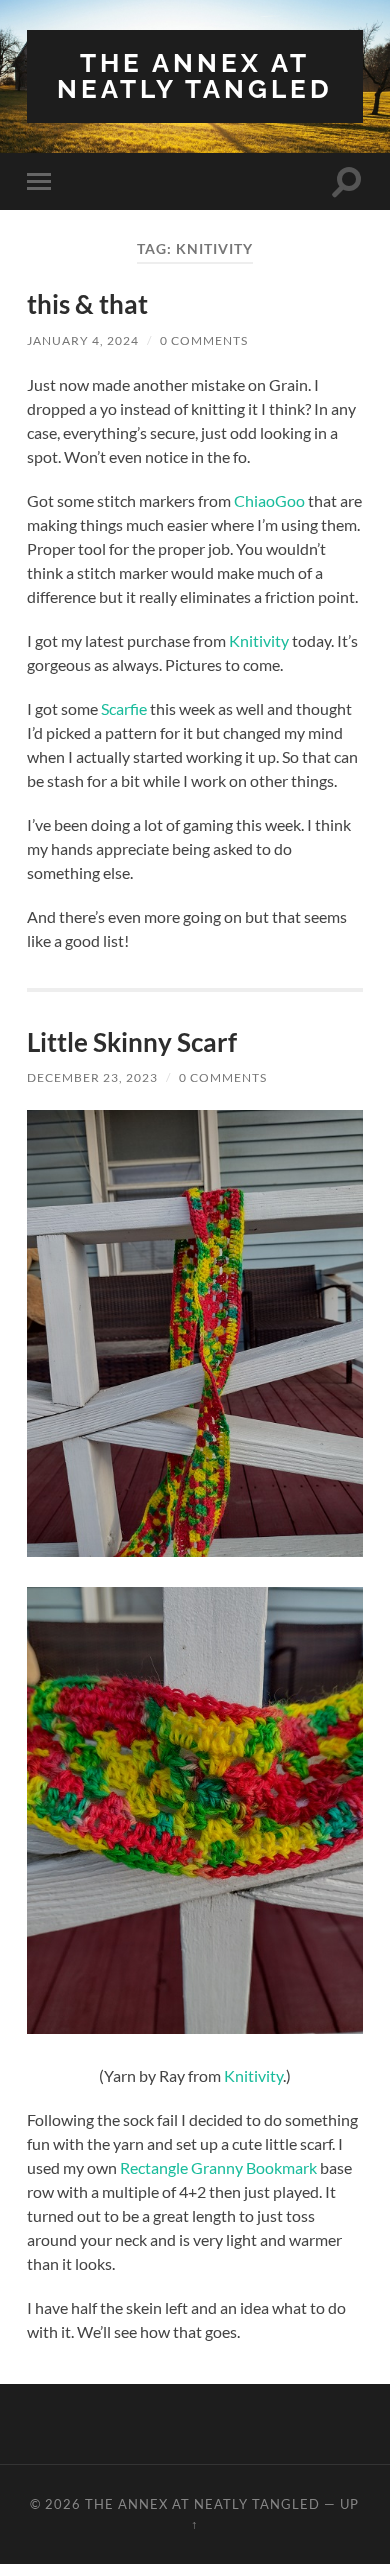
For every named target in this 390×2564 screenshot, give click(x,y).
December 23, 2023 (92, 1077)
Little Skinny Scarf (132, 1042)
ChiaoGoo (269, 500)
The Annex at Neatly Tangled (195, 75)
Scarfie (124, 708)
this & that (87, 304)
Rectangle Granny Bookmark (218, 2167)
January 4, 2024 (83, 340)
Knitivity (259, 640)
